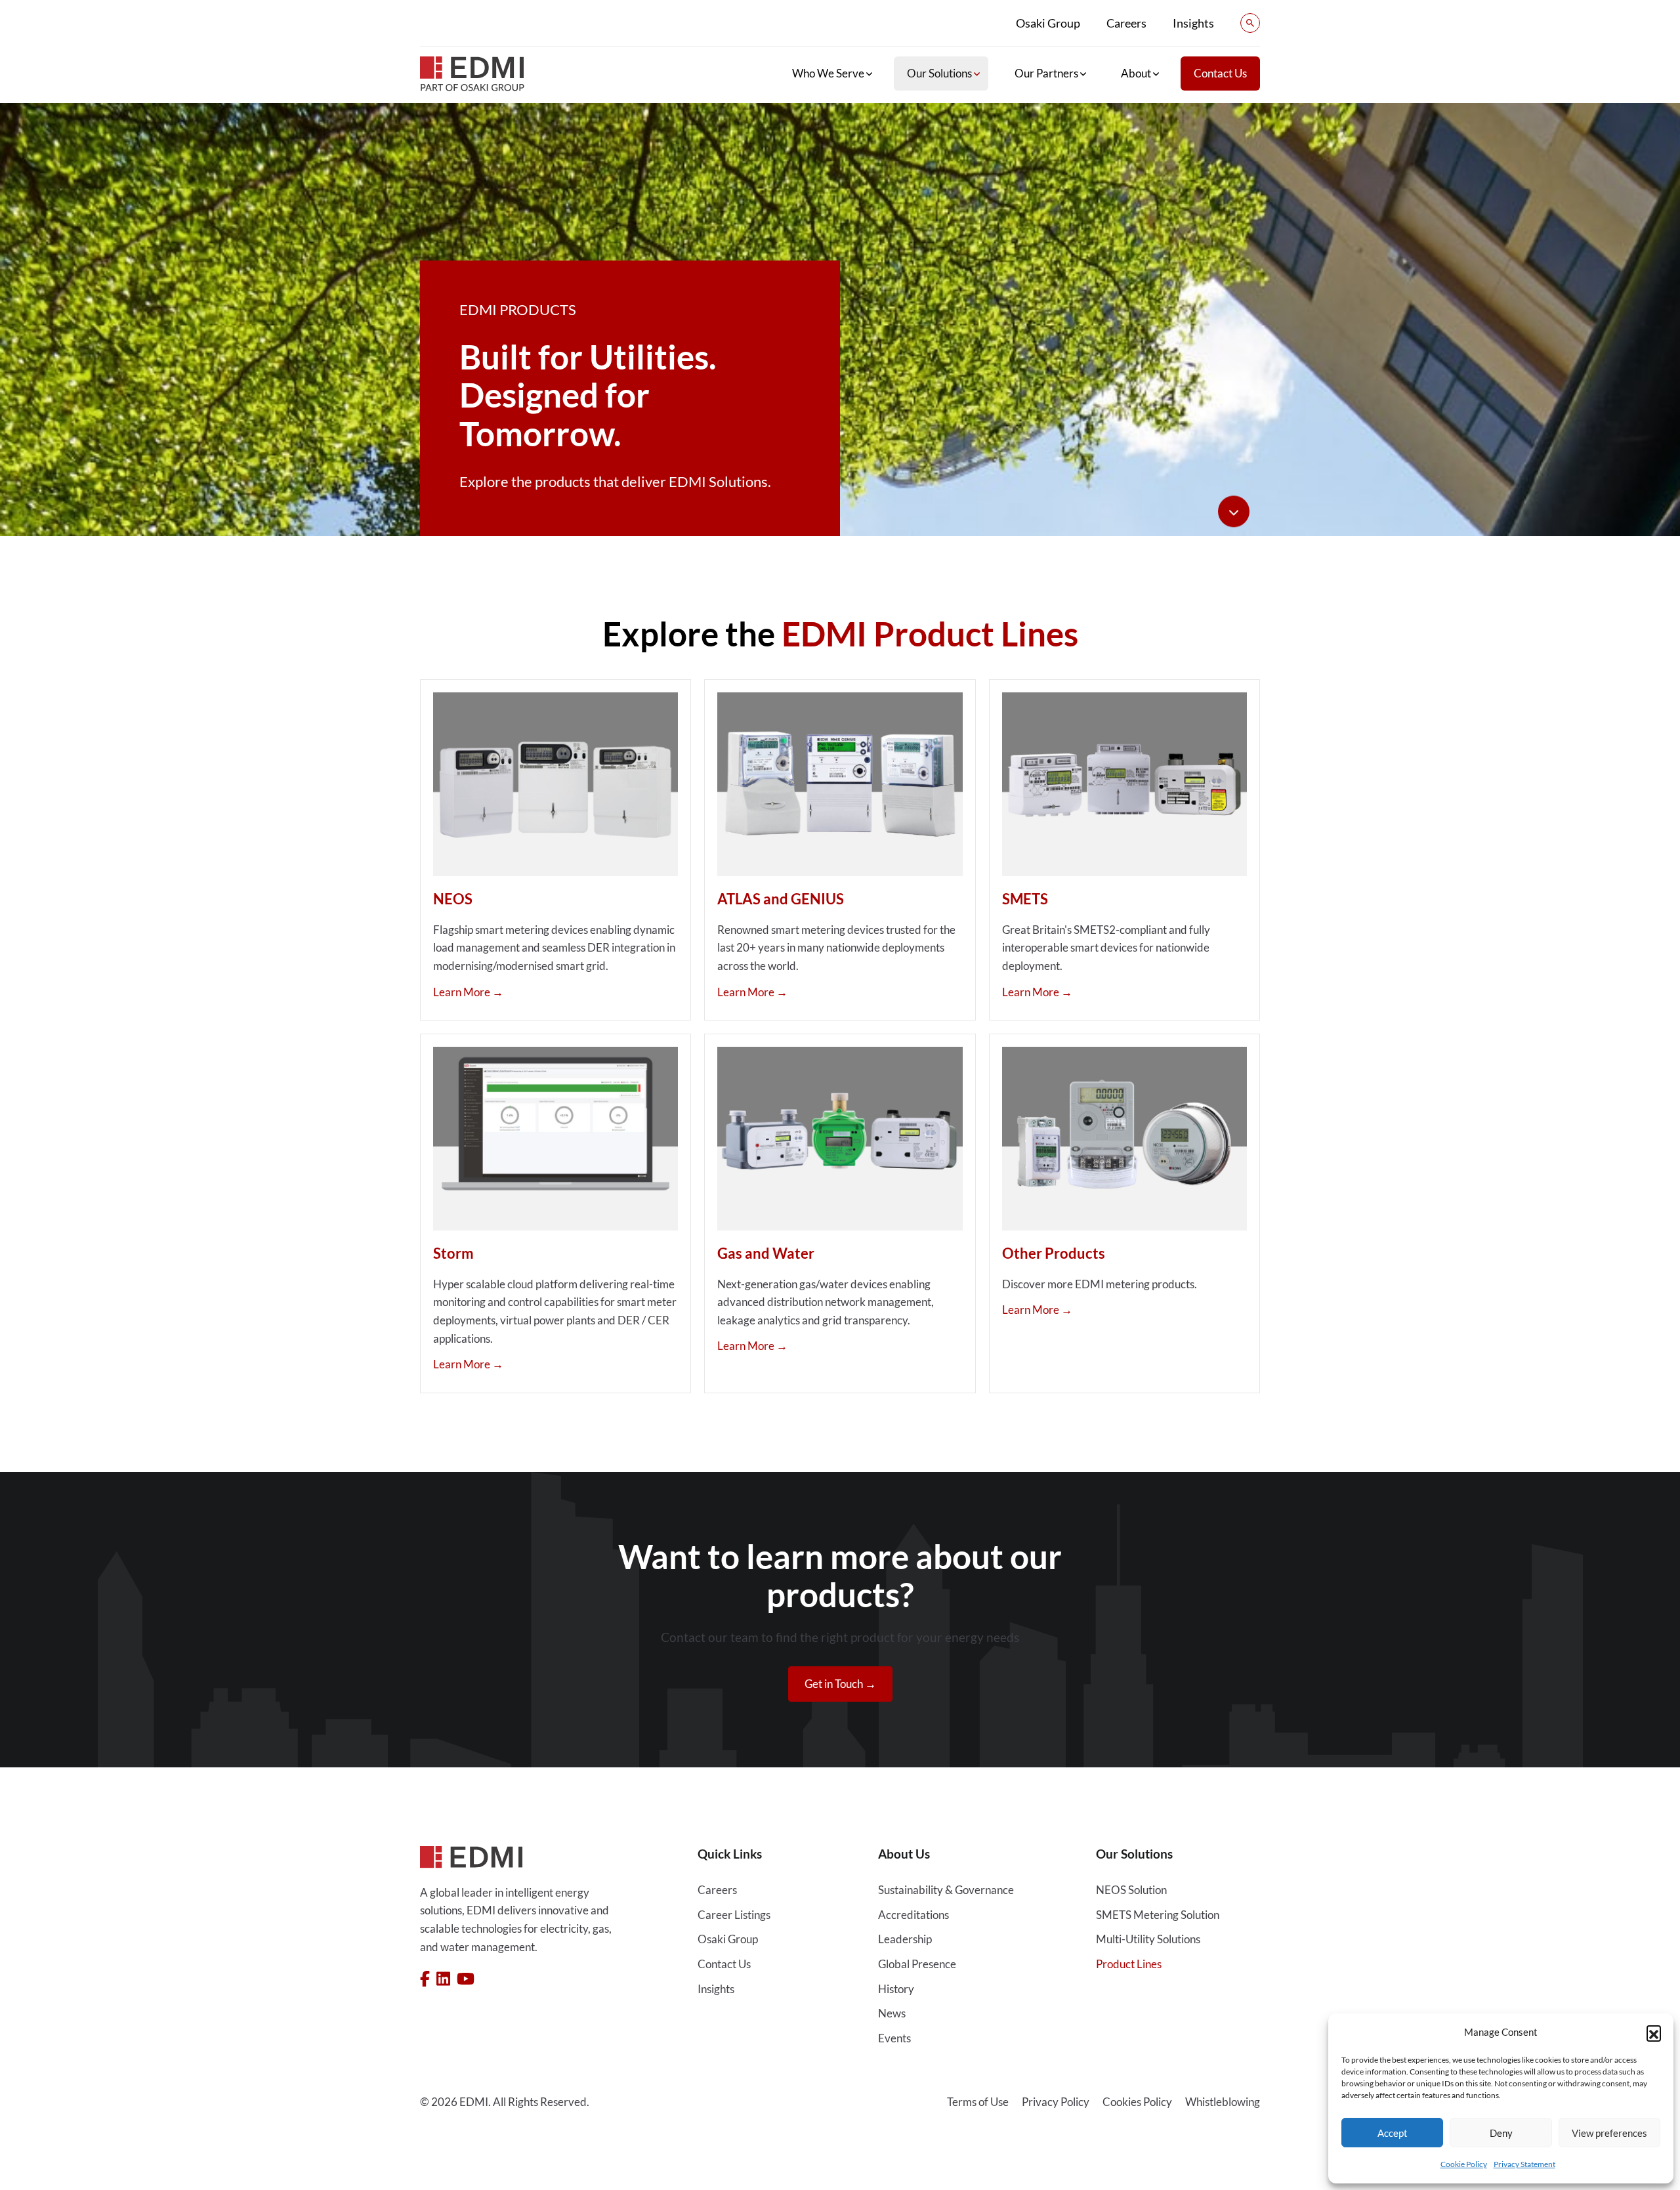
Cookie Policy (1464, 2164)
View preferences (1609, 2133)
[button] (1654, 2032)
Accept (1393, 2133)
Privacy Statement (1524, 2164)
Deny (1501, 2133)
